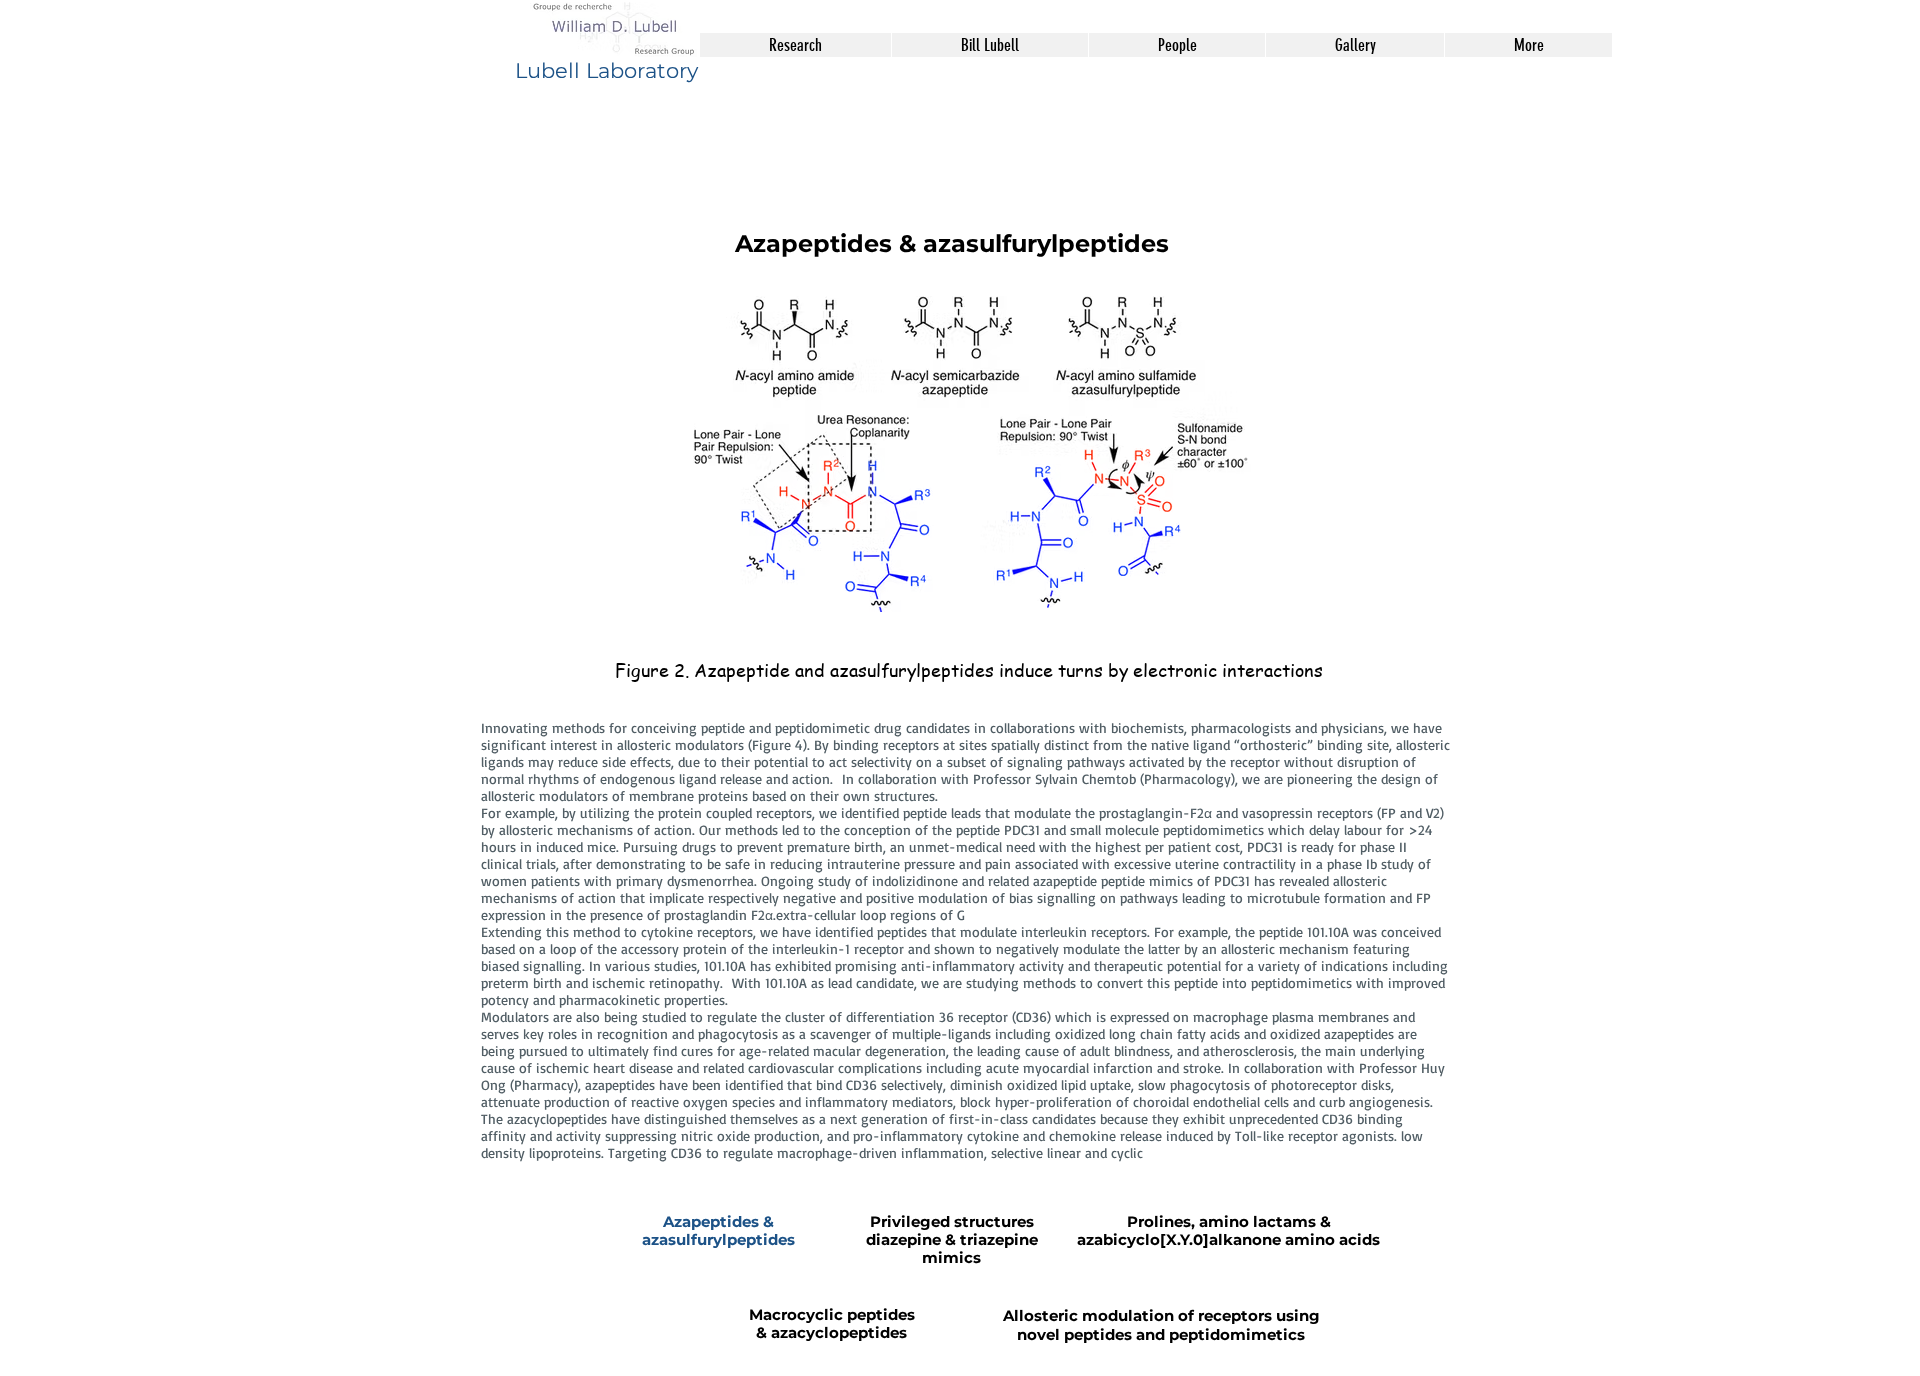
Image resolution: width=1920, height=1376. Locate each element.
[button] (795, 45)
